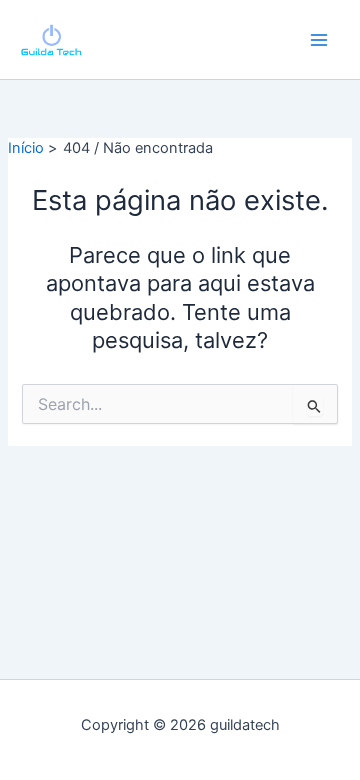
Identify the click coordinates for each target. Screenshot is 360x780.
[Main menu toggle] (319, 40)
